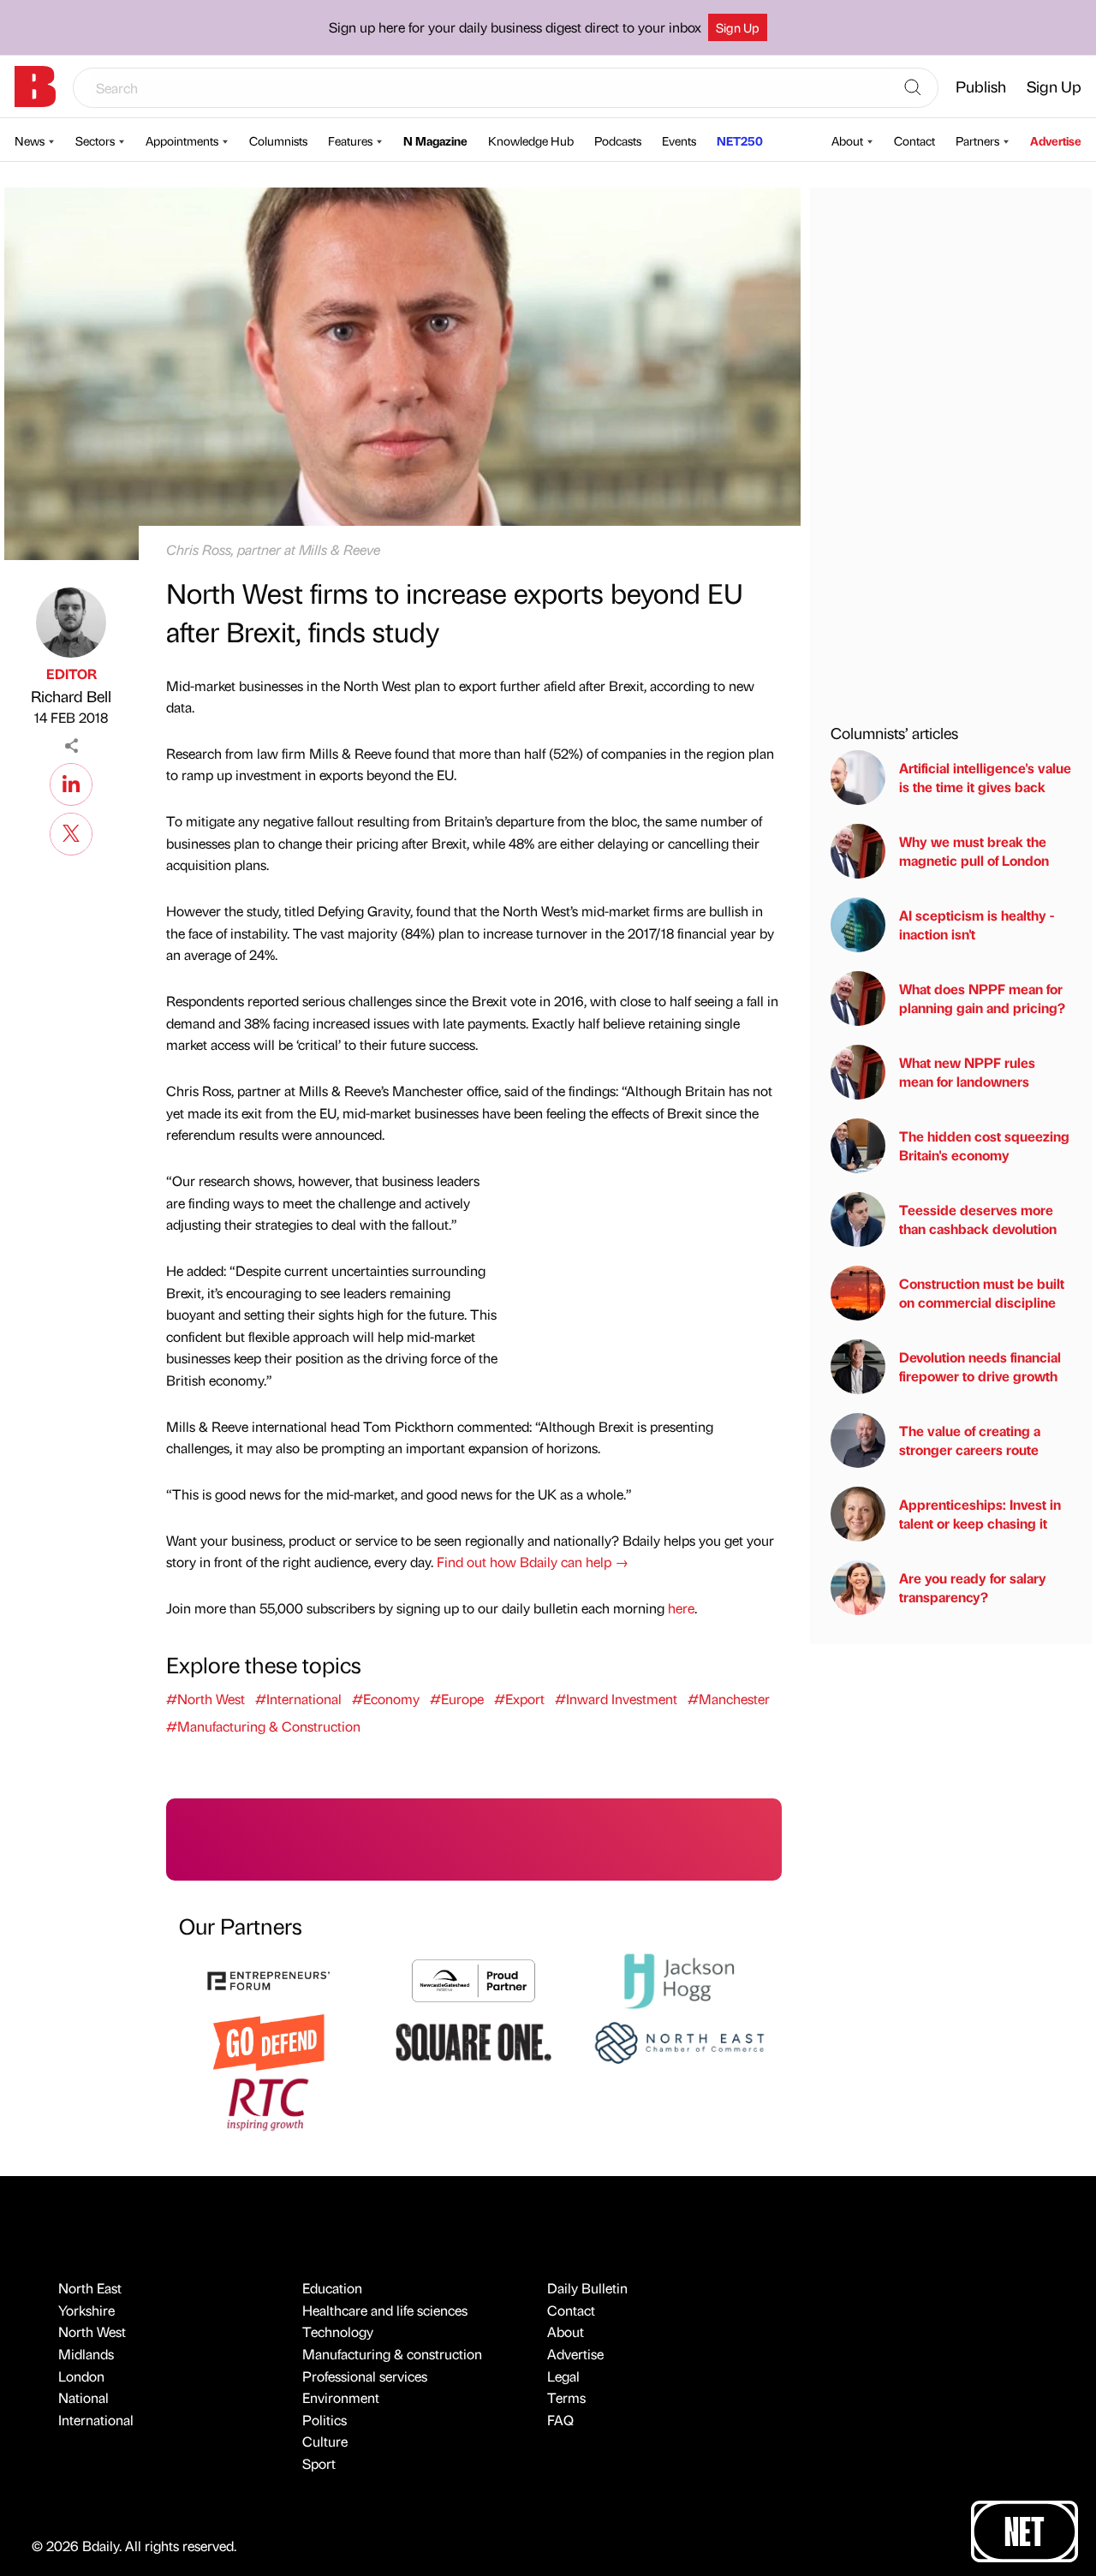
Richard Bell (71, 696)
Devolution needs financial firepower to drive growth (980, 1366)
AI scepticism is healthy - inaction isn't (977, 924)
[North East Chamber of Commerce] (679, 2040)
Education (332, 2288)
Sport (319, 2463)
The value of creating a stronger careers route (970, 1440)
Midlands (86, 2354)
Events (679, 140)
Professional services (365, 2376)
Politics (325, 2420)
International (96, 2420)
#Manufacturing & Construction (263, 1726)
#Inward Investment (616, 1699)
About (847, 140)
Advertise (1056, 140)
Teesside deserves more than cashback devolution (978, 1219)
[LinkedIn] (71, 782)
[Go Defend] (269, 2040)
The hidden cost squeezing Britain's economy (984, 1145)
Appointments (182, 140)
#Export (519, 1699)
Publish (981, 86)
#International (298, 1699)
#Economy (386, 1699)
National (83, 2397)
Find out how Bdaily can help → (533, 1562)
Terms (566, 2397)
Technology (338, 2332)
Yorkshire (86, 2310)
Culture (325, 2441)
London (81, 2376)
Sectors (95, 140)
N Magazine (435, 140)
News (30, 140)
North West (92, 2332)
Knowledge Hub (531, 140)
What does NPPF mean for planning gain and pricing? (982, 998)
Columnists (278, 140)
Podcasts (618, 140)
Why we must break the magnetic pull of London (974, 851)
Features (350, 140)
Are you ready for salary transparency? (973, 1587)
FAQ (560, 2420)
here (681, 1608)
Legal (563, 2376)
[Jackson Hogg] (679, 1979)
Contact (914, 140)
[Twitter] (71, 832)
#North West (205, 1699)
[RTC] (269, 2102)
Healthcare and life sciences (385, 2310)
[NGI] (474, 1979)
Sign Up (738, 27)
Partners (977, 140)
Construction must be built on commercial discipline (982, 1293)
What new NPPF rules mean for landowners (967, 1072)
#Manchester (729, 1699)
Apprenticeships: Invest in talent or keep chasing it (980, 1514)
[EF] (269, 1979)
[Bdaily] (35, 86)
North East (90, 2288)
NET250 (740, 140)
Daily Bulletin (587, 2288)
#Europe (457, 1699)
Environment (341, 2397)
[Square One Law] (474, 2040)
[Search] (913, 88)
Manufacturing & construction (392, 2354)
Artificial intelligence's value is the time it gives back (985, 777)
